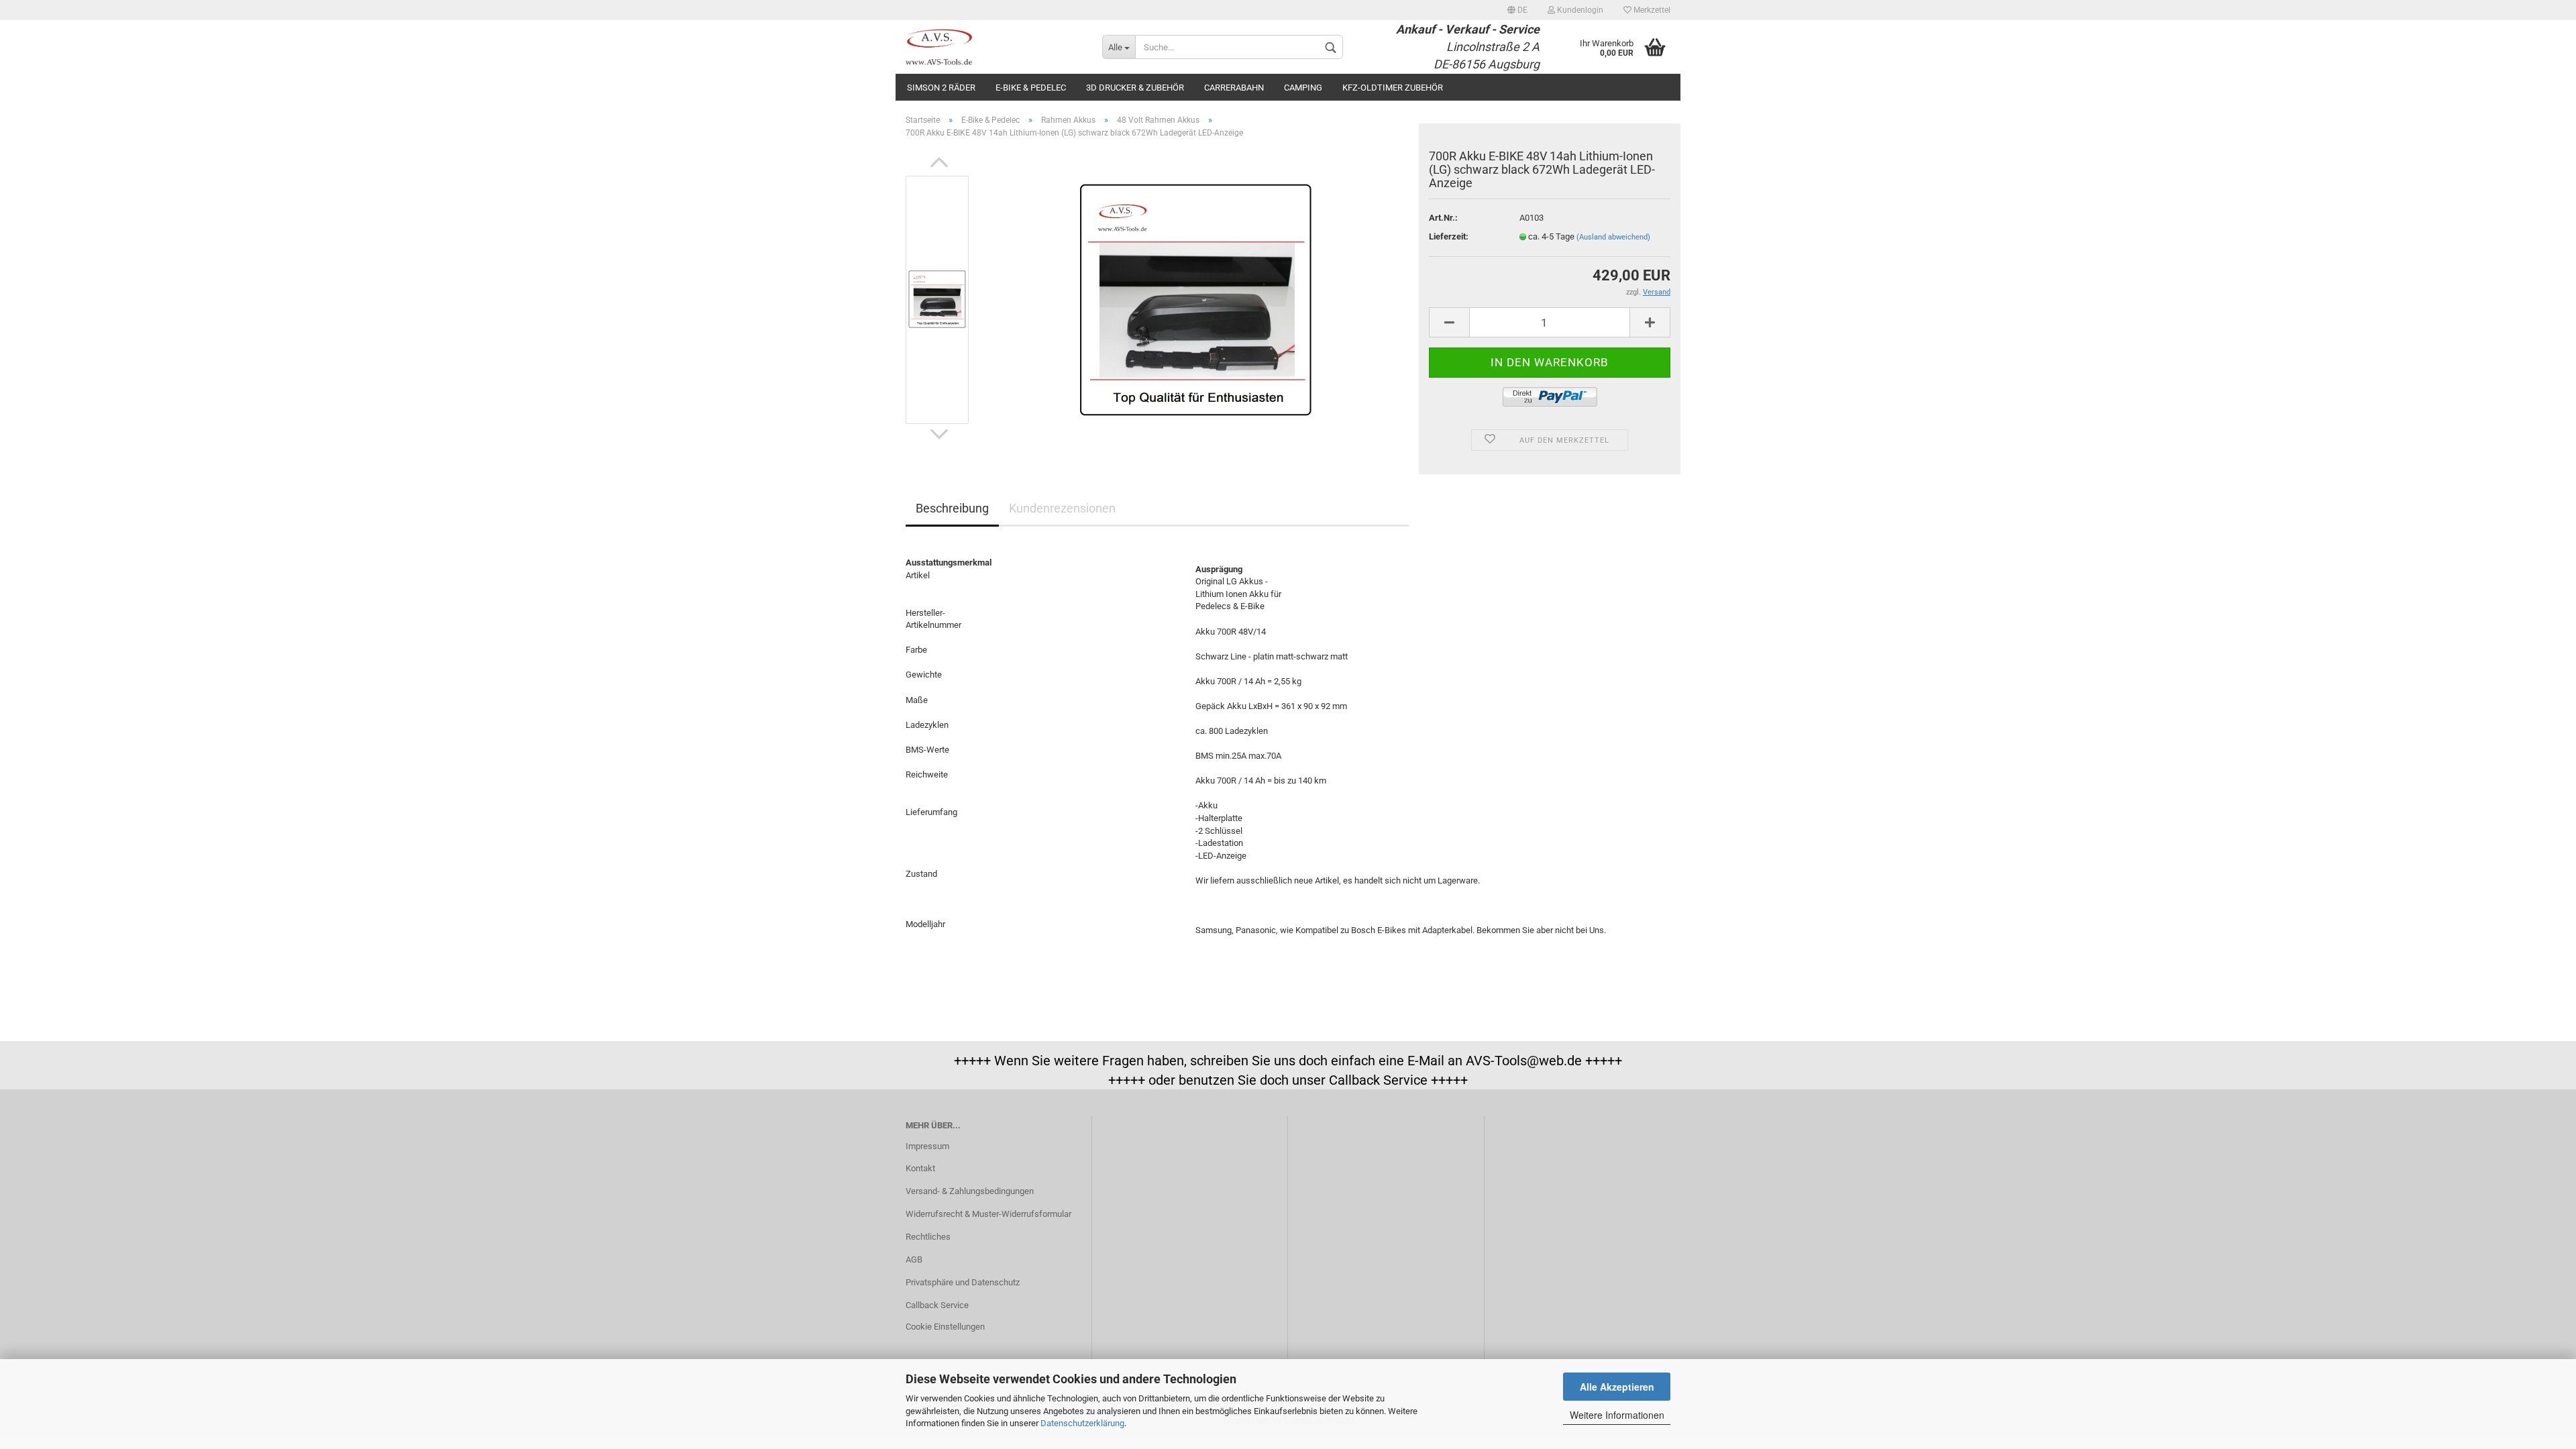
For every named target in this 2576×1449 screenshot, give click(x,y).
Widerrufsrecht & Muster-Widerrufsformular (988, 1214)
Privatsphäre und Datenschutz (963, 1282)
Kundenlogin (1579, 10)
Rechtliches (928, 1237)
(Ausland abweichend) (1613, 237)
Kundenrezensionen (1062, 508)
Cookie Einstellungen (945, 1327)
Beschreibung (952, 508)
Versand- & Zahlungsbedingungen (970, 1191)
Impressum (927, 1146)
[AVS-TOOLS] (994, 47)
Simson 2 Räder (941, 88)
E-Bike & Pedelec (1031, 88)
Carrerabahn (1234, 88)
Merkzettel (1651, 10)
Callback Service (937, 1305)
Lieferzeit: (1449, 236)
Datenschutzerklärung (1082, 1423)
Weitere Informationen (1617, 1415)
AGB (914, 1259)
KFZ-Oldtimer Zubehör (1393, 88)
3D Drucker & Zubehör (1135, 88)
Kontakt (920, 1168)
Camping (1303, 88)
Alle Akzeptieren (1617, 1387)
